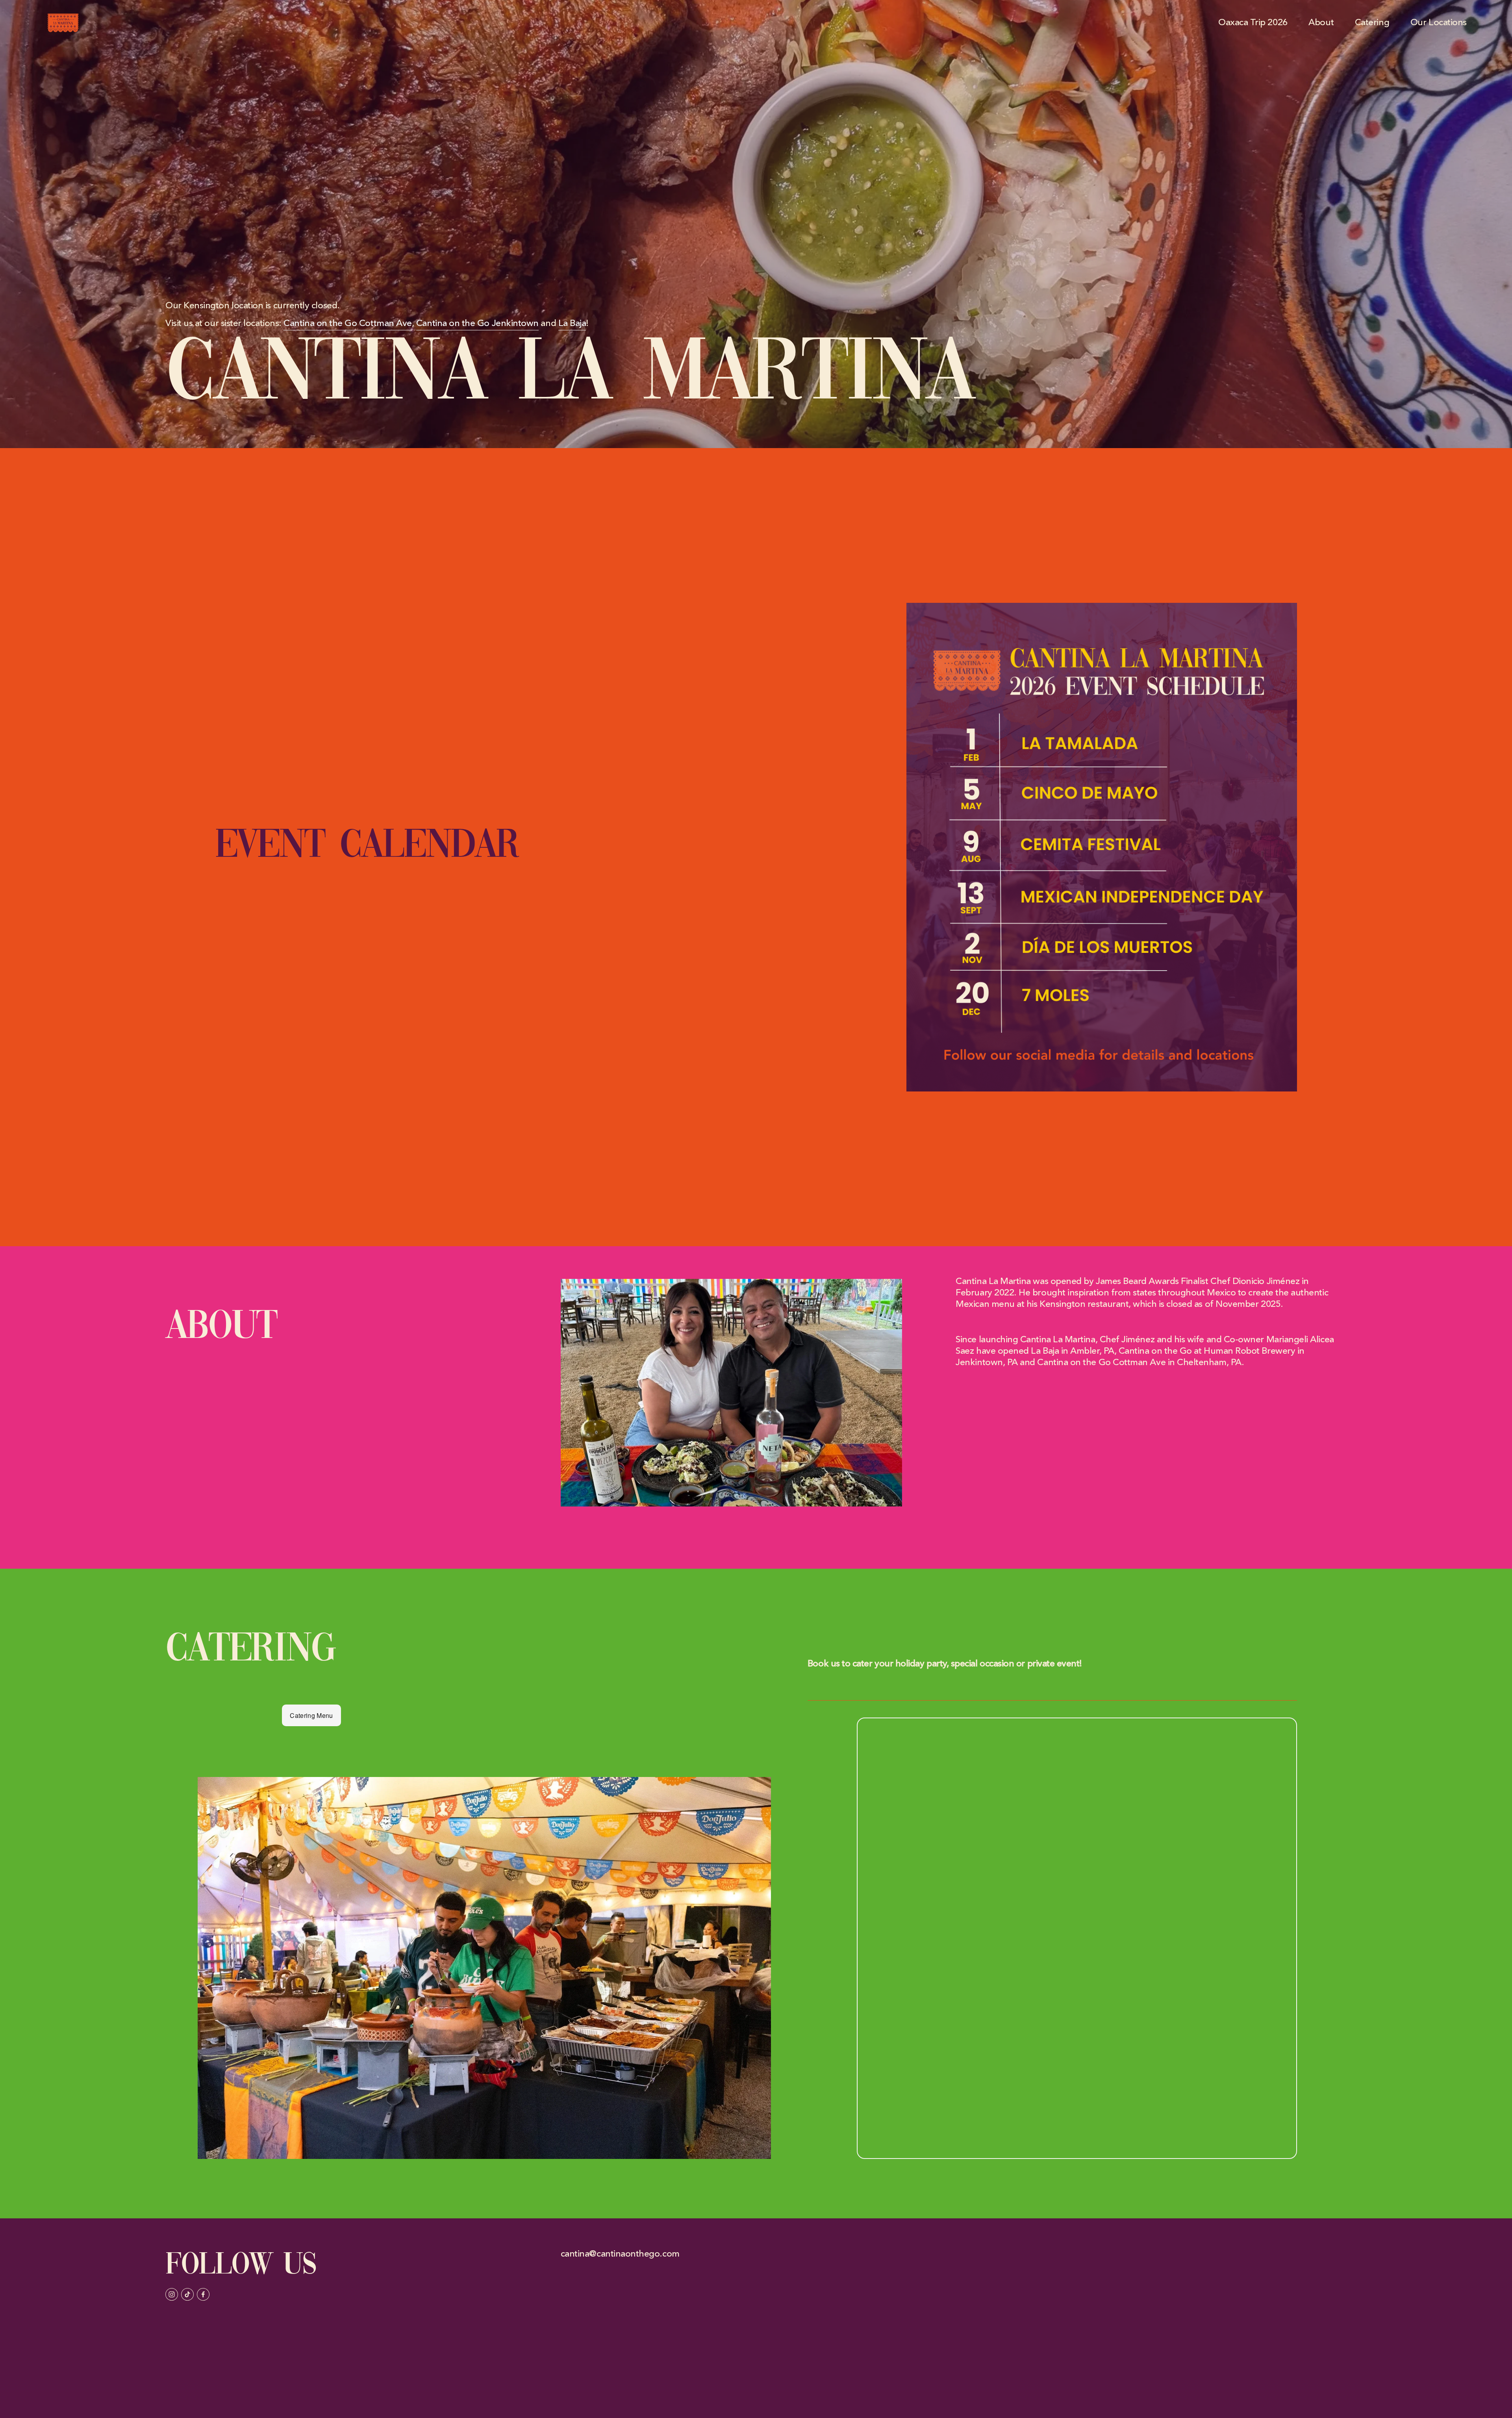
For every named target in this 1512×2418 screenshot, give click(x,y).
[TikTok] (187, 2294)
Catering (1372, 23)
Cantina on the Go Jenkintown (477, 323)
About (1321, 23)
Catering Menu (311, 1715)
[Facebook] (203, 2294)
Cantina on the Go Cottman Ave (348, 323)
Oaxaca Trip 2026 (1253, 23)
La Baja (572, 323)
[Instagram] (172, 2294)
